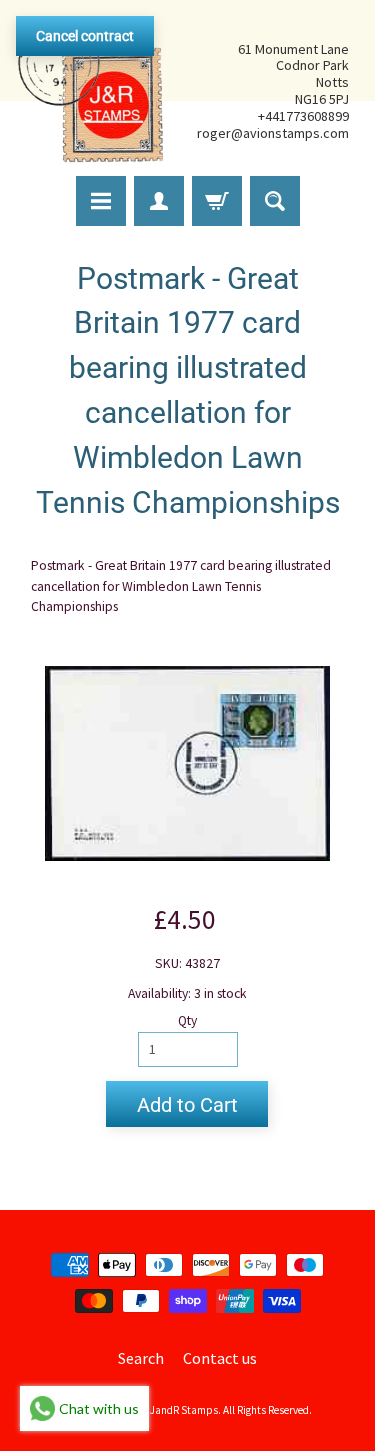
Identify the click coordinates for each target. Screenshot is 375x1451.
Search (141, 1358)
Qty (187, 1020)
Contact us (220, 1358)
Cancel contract (85, 36)
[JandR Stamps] (91, 91)
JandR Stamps (184, 1410)
